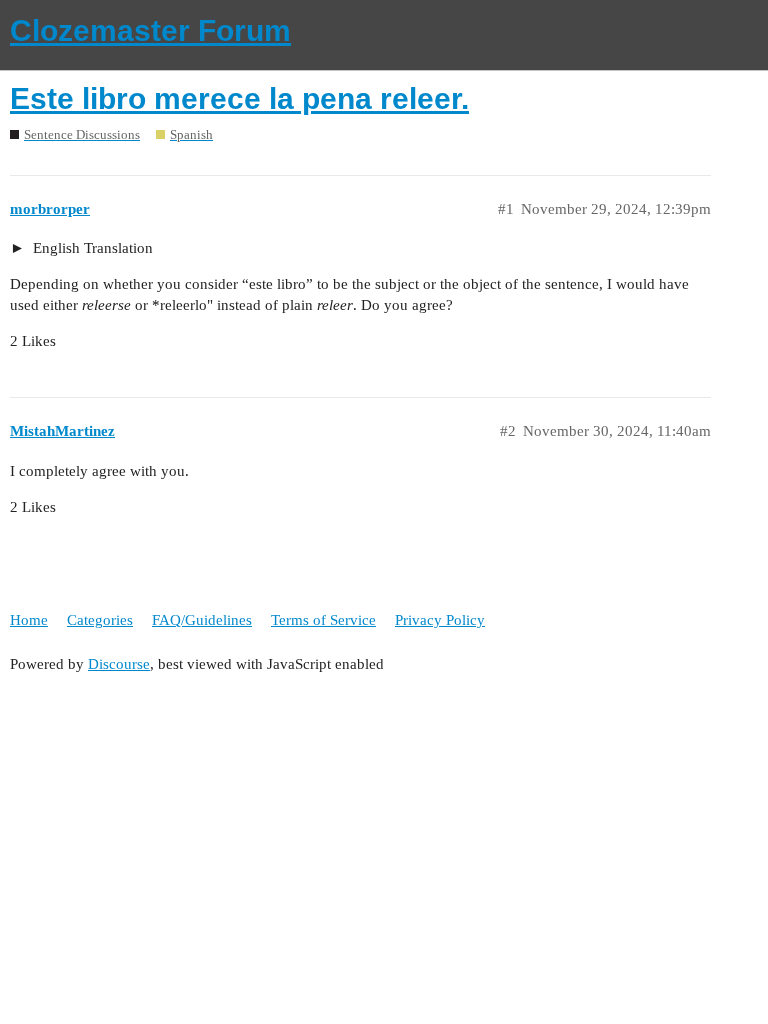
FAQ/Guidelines (202, 620)
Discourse (119, 664)
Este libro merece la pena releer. (239, 98)
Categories (100, 620)
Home (29, 620)
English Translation (91, 248)
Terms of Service (323, 620)
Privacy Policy (440, 620)
